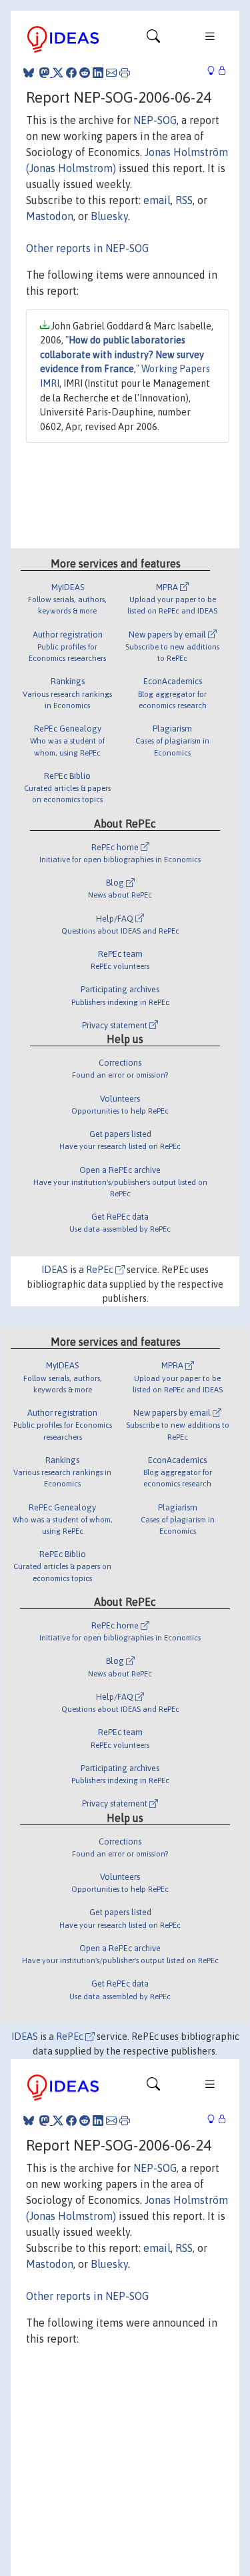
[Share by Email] (111, 73)
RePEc (101, 1270)
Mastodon (50, 216)
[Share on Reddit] (85, 73)
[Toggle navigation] (153, 39)
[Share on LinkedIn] (98, 73)
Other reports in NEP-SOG (87, 248)
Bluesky (109, 216)
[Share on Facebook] (71, 73)
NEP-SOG (155, 120)
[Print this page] (125, 73)
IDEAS (55, 1270)
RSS (184, 200)
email (157, 200)
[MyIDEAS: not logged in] (215, 71)
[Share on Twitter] (58, 73)
